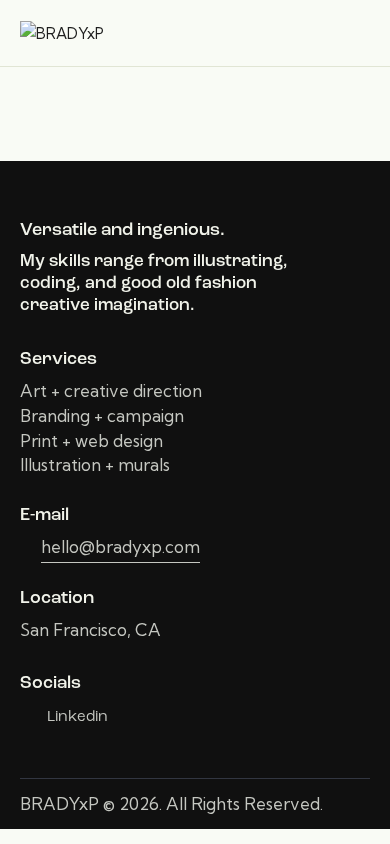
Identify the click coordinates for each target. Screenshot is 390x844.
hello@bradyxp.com (120, 546)
